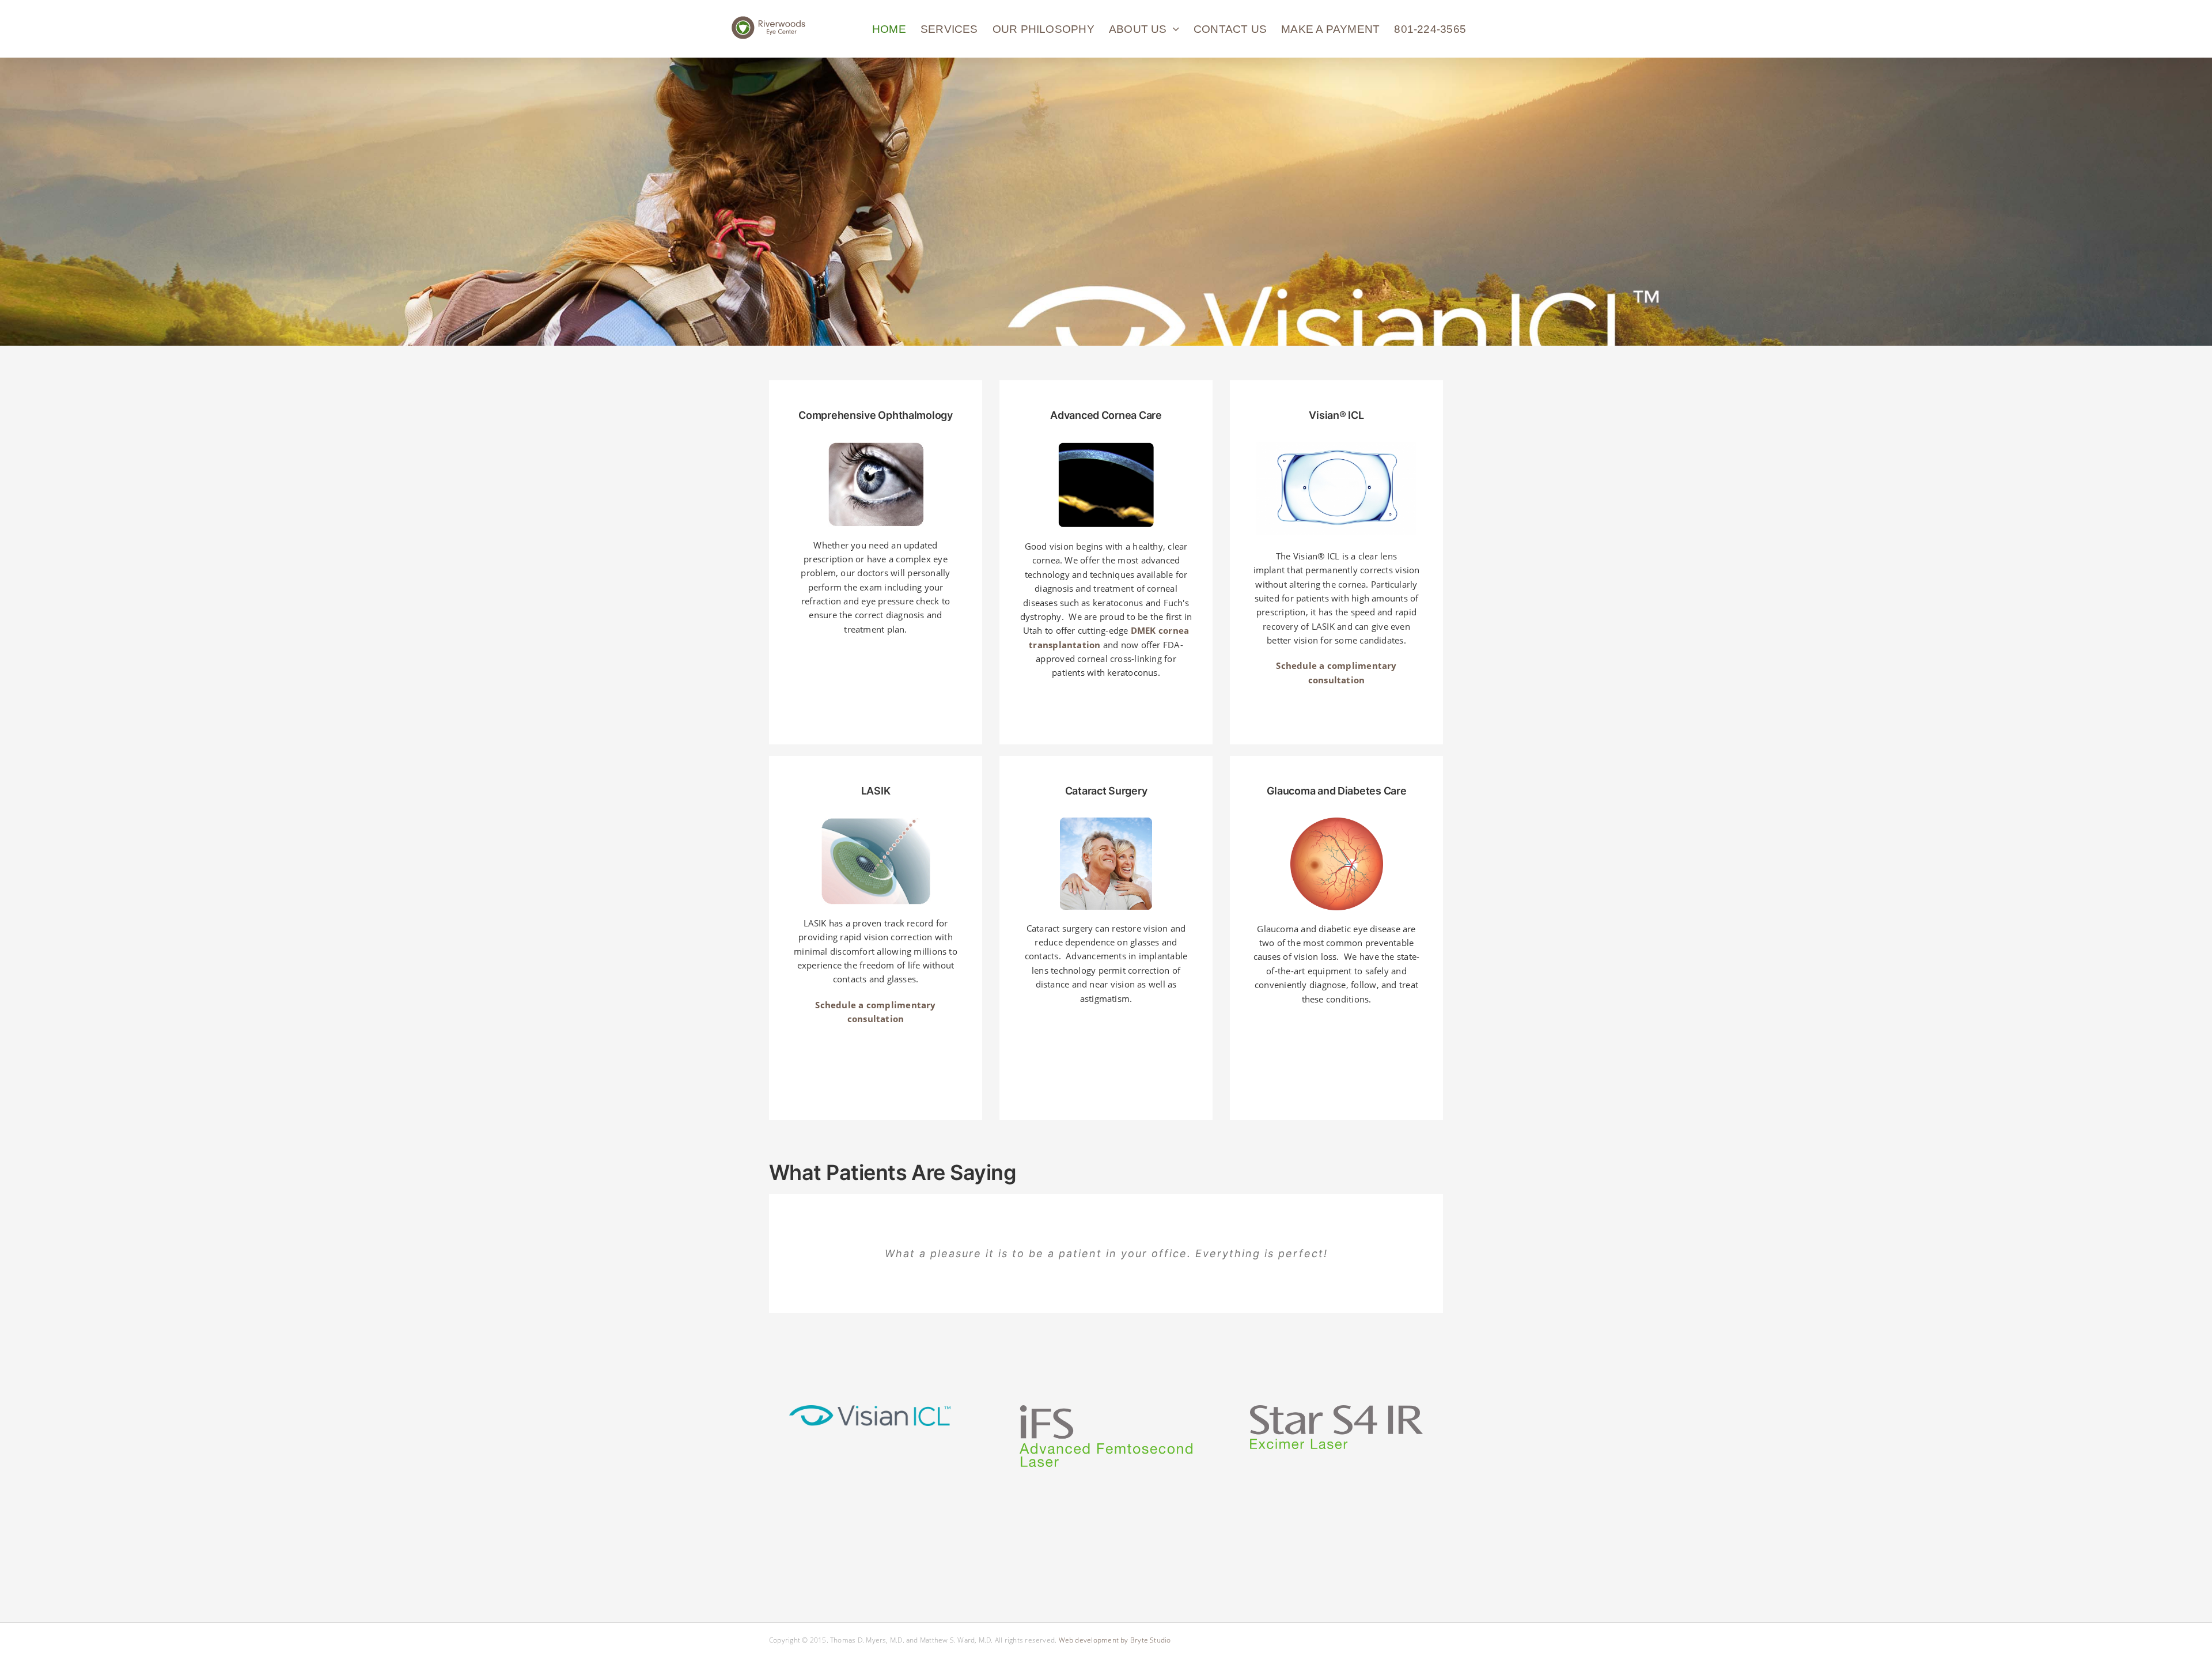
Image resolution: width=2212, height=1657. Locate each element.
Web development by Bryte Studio (1115, 1640)
